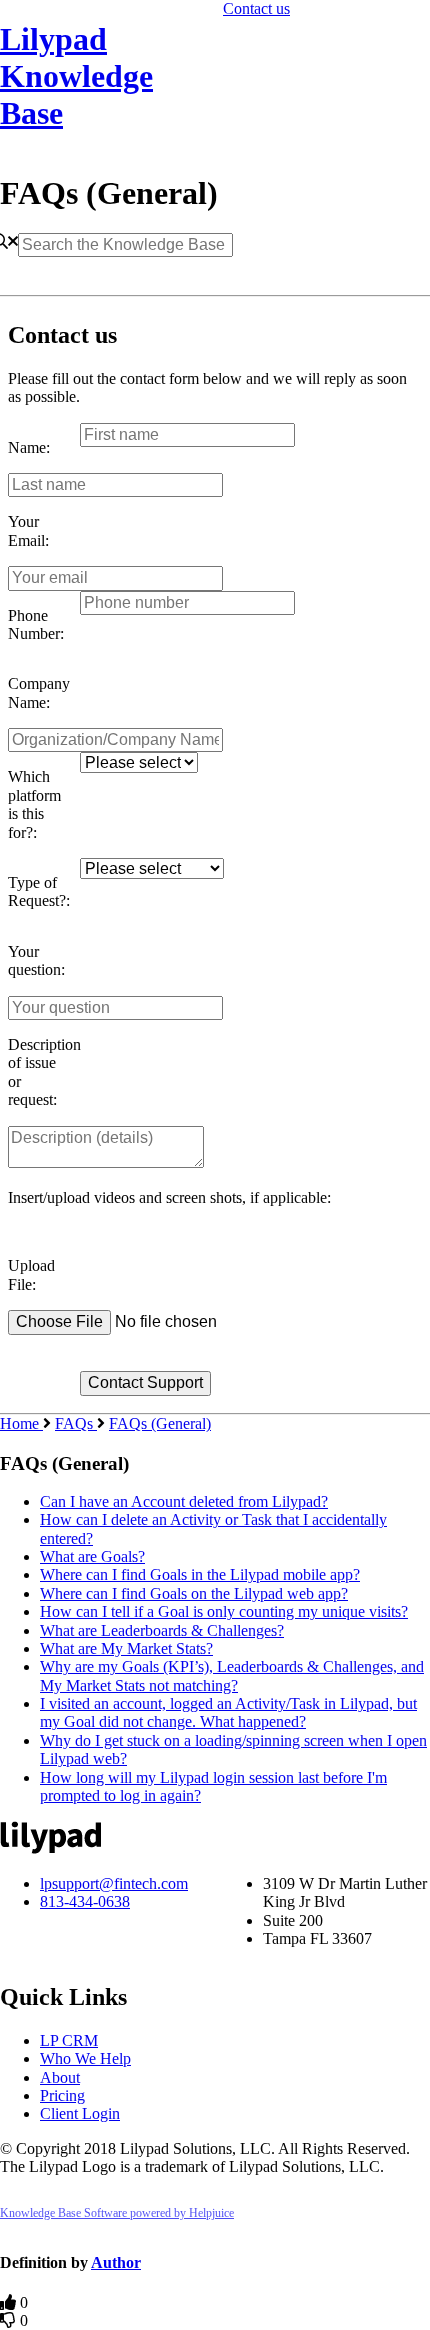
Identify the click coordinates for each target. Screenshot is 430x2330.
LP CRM (69, 2040)
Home (21, 1423)
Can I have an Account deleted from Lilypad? (184, 1501)
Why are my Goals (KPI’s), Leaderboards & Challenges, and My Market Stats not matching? (232, 1675)
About (60, 2077)
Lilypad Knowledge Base (76, 76)
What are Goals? (92, 1556)
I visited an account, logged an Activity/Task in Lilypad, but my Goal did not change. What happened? (228, 1712)
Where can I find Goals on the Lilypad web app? (194, 1593)
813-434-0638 (85, 1901)
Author (116, 2262)
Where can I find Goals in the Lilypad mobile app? (200, 1574)
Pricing (62, 2095)
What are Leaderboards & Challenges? (162, 1630)
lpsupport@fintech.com (114, 1883)
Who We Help (85, 2058)
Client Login (80, 2113)
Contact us (256, 8)
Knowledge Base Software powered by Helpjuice (117, 2213)
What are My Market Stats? (126, 1648)
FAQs (76, 1423)
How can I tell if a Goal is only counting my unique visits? (224, 1611)
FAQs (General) (160, 1423)
